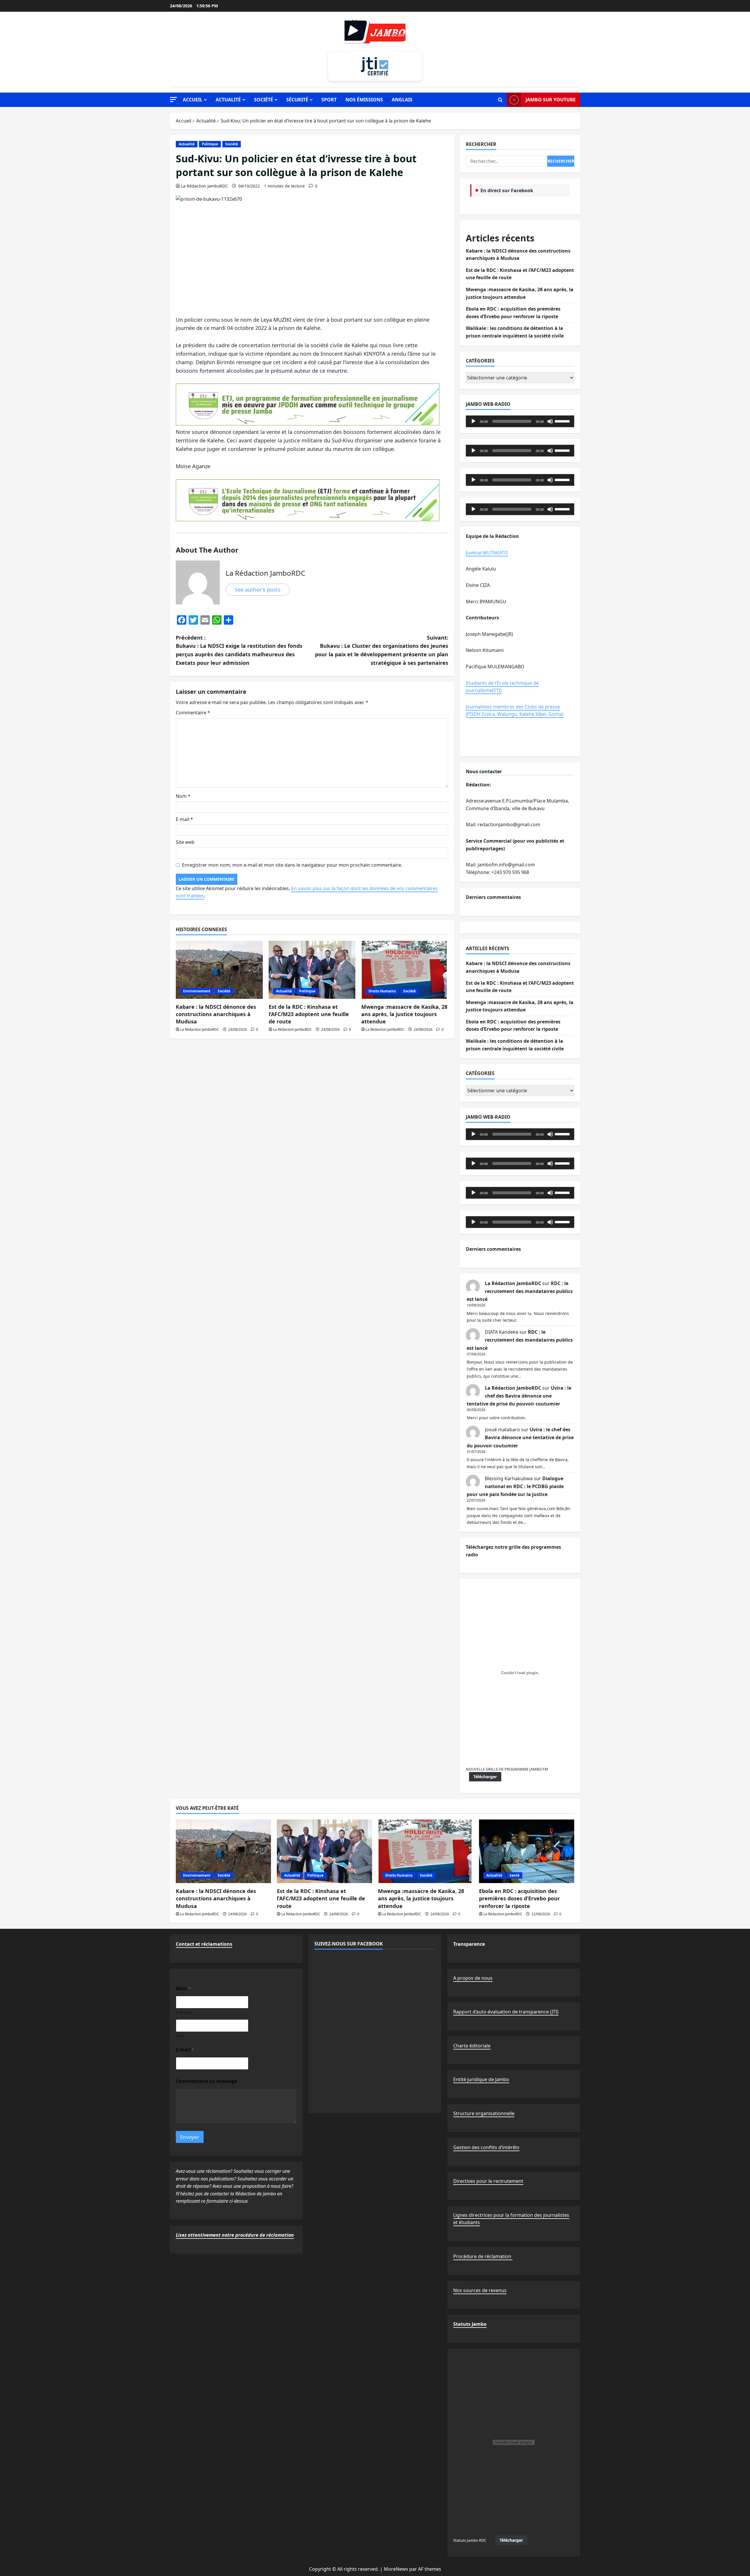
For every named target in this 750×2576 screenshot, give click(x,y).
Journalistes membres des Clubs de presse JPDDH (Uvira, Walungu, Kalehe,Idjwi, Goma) (515, 711)
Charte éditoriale (472, 2046)
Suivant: (382, 650)
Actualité (228, 100)
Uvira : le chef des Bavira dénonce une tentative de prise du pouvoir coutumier (519, 1396)
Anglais (402, 100)
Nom (183, 796)
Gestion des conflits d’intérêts (486, 2147)
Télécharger (485, 1777)
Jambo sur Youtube (551, 100)
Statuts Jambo (470, 2324)
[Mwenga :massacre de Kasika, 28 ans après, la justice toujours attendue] (405, 970)
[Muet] (550, 421)
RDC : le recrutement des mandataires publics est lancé (520, 1291)
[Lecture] (473, 421)
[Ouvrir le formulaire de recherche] (500, 100)
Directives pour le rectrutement (488, 2181)
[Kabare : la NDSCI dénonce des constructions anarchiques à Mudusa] (219, 970)
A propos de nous (473, 1978)
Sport (329, 100)
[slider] (563, 421)
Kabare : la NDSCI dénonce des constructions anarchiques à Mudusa (216, 1014)
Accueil (193, 100)
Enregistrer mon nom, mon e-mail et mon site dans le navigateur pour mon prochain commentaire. (292, 865)
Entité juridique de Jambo (481, 2079)
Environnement (197, 991)
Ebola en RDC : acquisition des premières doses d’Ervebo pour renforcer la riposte (519, 1898)
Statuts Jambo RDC (470, 2540)
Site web (185, 842)
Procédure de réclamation (483, 2256)
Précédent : (239, 650)
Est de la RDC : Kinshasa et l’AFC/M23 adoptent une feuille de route (309, 1014)
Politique (210, 144)
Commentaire (193, 713)
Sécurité (297, 100)
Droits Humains (382, 991)
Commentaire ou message (206, 2081)
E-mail (184, 819)
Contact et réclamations (204, 1944)
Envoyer (190, 2137)
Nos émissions (364, 100)
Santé (514, 1875)
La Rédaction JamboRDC (204, 186)
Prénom (183, 2012)
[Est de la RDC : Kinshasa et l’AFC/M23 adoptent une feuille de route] (312, 970)
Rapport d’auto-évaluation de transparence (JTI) (506, 2012)
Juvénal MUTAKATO (487, 553)
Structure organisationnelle (484, 2113)
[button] (173, 99)
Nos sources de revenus (480, 2290)
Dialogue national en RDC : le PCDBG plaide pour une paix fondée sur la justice (515, 1486)
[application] (520, 421)
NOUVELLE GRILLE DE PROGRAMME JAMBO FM (507, 1769)
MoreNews (396, 2569)
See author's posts (258, 590)
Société (264, 100)
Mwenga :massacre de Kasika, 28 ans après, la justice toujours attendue (404, 1014)
